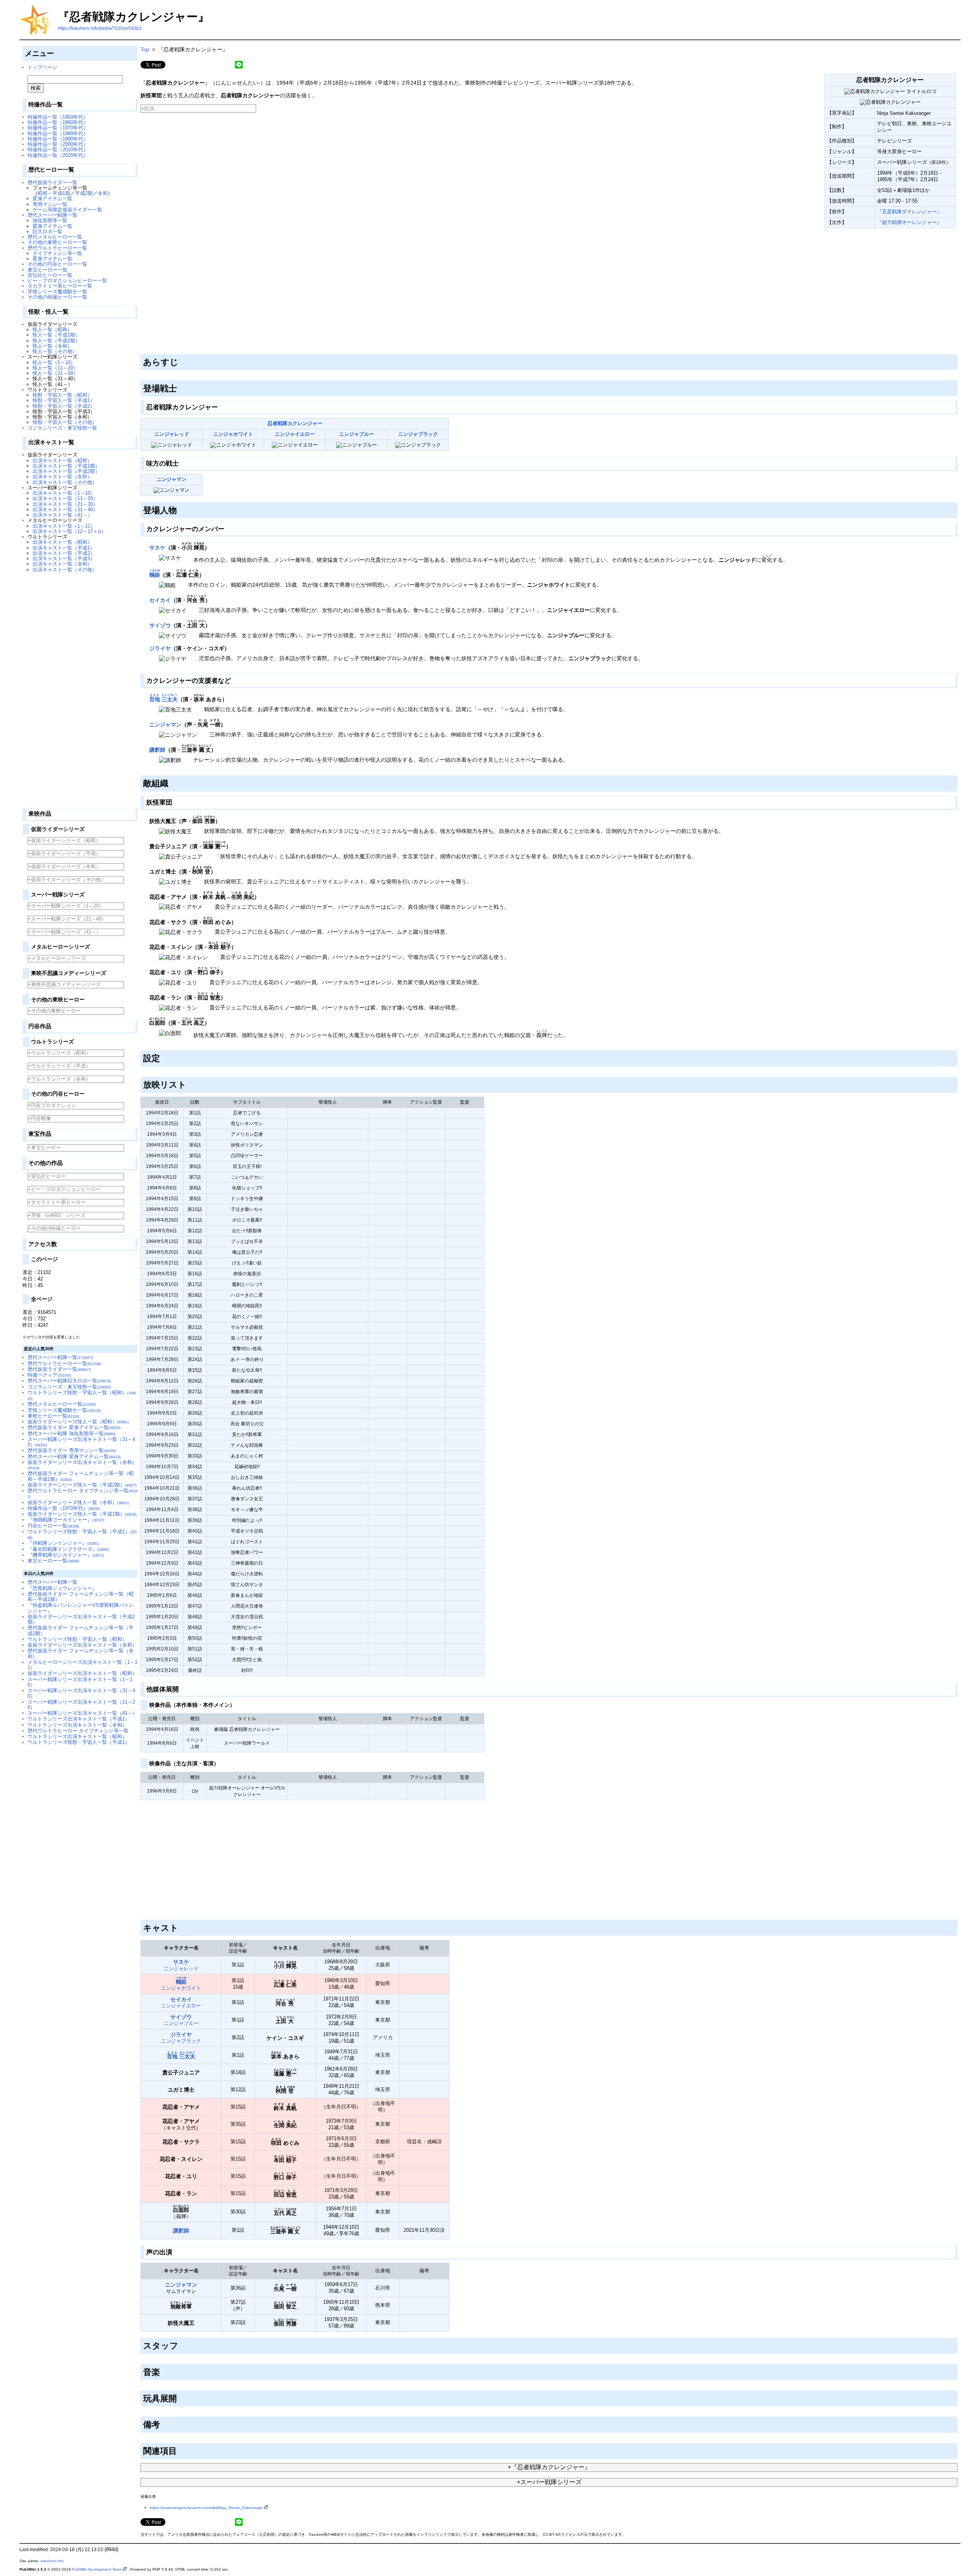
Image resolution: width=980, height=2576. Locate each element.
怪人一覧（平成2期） (56, 341)
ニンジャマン (171, 479)
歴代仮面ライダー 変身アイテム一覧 (74, 1427)
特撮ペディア (49, 1375)
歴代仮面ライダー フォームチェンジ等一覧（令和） (81, 1653)
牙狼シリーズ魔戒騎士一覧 (57, 292)
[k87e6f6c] (163, 2371)
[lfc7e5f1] (181, 462)
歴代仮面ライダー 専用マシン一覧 (72, 1450)
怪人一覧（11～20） (55, 368)
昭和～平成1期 (54, 193)
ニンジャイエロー (295, 434)
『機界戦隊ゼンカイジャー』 (66, 1555)
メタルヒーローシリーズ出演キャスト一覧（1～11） (82, 1665)
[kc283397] (171, 782)
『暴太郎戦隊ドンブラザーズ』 (68, 1549)
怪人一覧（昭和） (52, 330)
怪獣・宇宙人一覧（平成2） (64, 406)
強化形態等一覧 (50, 220)
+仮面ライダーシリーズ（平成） (64, 853)
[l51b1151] (237, 1704)
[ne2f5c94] (221, 1762)
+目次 (148, 108)
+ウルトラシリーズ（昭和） (59, 1053)
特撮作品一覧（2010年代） (58, 150)
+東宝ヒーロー (44, 1147)
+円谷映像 (39, 1118)
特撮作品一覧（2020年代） (58, 155)
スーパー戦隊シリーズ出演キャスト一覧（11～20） (81, 1705)
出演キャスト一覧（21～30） (65, 504)
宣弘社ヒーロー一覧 (50, 275)
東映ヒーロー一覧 (53, 1416)
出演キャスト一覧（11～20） (65, 498)
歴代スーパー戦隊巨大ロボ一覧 (69, 1381)
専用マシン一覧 (50, 204)
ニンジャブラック (418, 434)
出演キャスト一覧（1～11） (64, 526)
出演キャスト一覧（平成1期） (66, 466)
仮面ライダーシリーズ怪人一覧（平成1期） (82, 1514)
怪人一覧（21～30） (55, 373)
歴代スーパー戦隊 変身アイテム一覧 (74, 1456)
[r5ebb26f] (180, 387)
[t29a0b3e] (175, 2251)
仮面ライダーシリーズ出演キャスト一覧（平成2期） (81, 1619)
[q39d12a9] (227, 527)
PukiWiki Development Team (97, 2569)
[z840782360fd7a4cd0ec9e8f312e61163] (141, 230)
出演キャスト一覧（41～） (63, 515)
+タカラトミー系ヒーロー (57, 1202)
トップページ (42, 67)
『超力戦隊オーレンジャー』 (909, 222)
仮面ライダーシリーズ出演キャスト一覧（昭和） (82, 1673)
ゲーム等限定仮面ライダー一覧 (67, 210)
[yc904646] (181, 2344)
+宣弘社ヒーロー (47, 1176)
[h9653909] (180, 2450)
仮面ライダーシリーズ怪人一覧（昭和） (78, 1422)
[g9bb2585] (181, 1688)
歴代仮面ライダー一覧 (52, 182)
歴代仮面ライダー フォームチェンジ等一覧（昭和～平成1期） (81, 1597)
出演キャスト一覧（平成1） (64, 548)
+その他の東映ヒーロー (54, 1011)
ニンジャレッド (172, 434)
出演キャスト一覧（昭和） (62, 460)
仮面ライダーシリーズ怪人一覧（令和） (78, 1502)
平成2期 (84, 193)
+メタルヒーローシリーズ (57, 958)
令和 (103, 193)
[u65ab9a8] (163, 2423)
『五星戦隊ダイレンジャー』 (909, 212)
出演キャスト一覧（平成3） (64, 559)
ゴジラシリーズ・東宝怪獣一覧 (62, 428)
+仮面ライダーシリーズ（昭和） (64, 840)
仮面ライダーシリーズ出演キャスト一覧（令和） (82, 1465)
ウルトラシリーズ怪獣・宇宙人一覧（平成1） (79, 1742)
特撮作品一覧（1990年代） (58, 139)
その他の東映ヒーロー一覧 (57, 242)
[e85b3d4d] (175, 801)
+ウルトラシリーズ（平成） (59, 1066)
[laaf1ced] (180, 509)
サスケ (157, 548)
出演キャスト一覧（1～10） (64, 493)
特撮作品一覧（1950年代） (58, 117)
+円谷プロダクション (52, 1105)
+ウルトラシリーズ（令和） (59, 1079)
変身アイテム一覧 (52, 199)
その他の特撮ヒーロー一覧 (57, 297)
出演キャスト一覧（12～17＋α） (69, 531)
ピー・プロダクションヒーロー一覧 (67, 280)
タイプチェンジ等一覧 (57, 253)
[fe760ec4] (163, 1057)
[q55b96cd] (220, 406)
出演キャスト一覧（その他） (65, 482)
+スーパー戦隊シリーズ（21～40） (67, 919)
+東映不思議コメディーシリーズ (64, 984)
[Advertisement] (80, 687)
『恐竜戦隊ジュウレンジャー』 (62, 1588)
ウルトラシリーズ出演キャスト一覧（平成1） (79, 1719)
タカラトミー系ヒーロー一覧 (60, 286)
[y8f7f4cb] (181, 1927)
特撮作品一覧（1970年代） (58, 128)
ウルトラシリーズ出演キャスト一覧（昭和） (77, 1736)
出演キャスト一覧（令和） (62, 477)
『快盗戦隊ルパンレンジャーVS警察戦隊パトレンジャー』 (81, 1608)
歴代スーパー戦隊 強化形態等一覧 (72, 1434)
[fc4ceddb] (180, 2397)
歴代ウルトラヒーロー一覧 (57, 248)
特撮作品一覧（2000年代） (58, 144)
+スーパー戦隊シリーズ (549, 2482)
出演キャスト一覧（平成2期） (66, 471)
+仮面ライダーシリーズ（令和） (64, 866)
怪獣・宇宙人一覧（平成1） (64, 400)
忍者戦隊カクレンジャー (295, 423)
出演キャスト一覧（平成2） (64, 553)
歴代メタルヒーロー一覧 (55, 237)
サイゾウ (160, 625)
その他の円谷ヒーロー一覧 (57, 264)
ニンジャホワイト (233, 434)
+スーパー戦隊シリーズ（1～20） (66, 906)
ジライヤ (160, 648)
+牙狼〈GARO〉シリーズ (57, 1215)
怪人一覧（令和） (52, 346)
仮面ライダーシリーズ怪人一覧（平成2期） (82, 1485)
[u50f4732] (233, 679)
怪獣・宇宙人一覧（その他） (65, 422)
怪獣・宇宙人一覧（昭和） (62, 395)
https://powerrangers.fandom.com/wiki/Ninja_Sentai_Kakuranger (206, 2508)
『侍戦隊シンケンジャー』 (63, 1543)
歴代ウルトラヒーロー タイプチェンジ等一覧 (78, 1731)
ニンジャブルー (357, 434)
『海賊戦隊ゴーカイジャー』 (66, 1520)
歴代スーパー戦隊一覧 (52, 215)
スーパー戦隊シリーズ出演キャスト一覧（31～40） (81, 1442)
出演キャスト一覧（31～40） (65, 509)
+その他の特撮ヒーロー (54, 1228)
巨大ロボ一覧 (47, 231)
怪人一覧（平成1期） (56, 335)
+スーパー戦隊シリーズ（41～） (65, 932)
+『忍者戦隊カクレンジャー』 (549, 2467)
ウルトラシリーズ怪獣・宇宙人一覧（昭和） (77, 1639)
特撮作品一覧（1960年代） (58, 122)
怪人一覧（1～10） (54, 362)
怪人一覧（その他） (55, 351)
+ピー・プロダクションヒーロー (64, 1189)
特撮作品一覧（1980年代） (58, 133)
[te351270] (189, 1083)
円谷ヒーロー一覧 (53, 1526)
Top (145, 49)
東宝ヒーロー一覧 (47, 270)
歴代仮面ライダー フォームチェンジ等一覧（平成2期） (81, 1630)
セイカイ (160, 600)
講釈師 (157, 750)
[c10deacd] (181, 361)
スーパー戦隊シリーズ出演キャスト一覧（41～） (82, 1713)
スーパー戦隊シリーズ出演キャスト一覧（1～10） (80, 1682)
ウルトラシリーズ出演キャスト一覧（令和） (77, 1725)
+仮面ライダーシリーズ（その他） (67, 879)
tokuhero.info (52, 2561)
